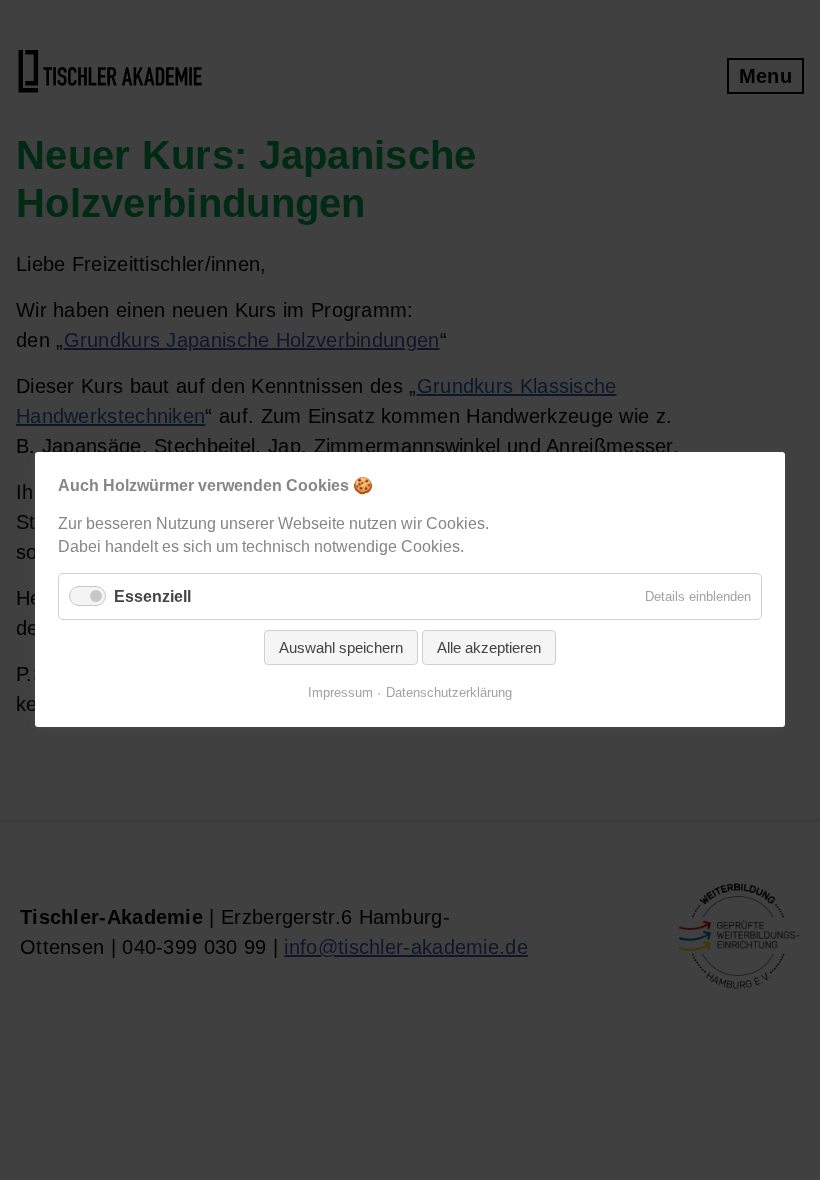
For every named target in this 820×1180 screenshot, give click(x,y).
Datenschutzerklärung (449, 693)
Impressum (340, 693)
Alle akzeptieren (489, 648)
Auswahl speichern (341, 648)
